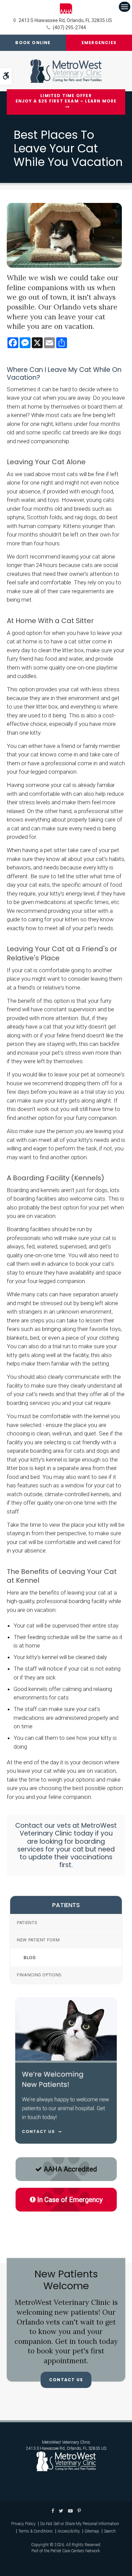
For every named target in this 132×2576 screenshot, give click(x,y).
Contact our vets (44, 1826)
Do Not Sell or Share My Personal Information (80, 2524)
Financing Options (39, 1975)
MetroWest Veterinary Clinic (66, 2442)
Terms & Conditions (36, 2531)
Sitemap (92, 2531)
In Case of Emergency (70, 2200)
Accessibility (69, 2531)
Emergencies (99, 43)
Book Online (33, 43)
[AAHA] (66, 8)
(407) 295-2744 (69, 27)
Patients (27, 1923)
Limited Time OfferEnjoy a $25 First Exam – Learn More (66, 99)
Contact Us (66, 2380)
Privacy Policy (23, 2524)
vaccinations (91, 1857)
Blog (30, 1958)
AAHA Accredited (70, 2169)
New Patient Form (38, 1940)
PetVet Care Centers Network (75, 2551)
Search (110, 2531)
